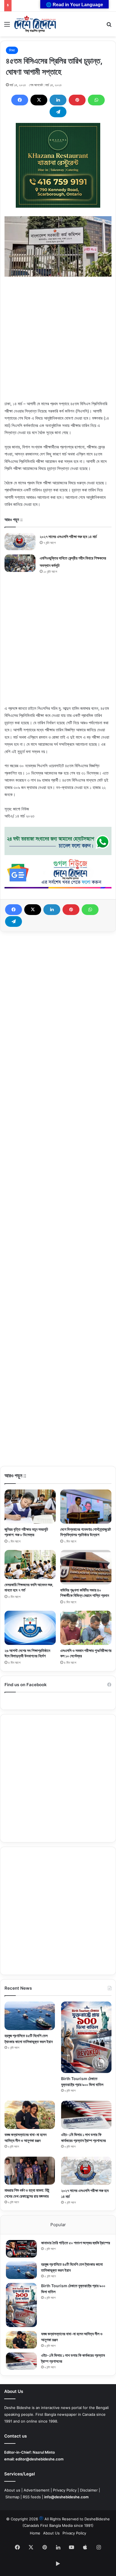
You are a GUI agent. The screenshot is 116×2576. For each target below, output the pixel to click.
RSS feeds (32, 2497)
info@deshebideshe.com (66, 2497)
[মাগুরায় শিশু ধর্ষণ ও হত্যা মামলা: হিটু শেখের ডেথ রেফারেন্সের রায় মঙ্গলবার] (30, 2171)
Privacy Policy (65, 2490)
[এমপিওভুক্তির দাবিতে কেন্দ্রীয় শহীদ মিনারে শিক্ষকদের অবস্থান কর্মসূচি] (20, 563)
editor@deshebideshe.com (40, 2459)
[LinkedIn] (58, 100)
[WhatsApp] (96, 100)
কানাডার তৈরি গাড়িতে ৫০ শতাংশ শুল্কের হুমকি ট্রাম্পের (76, 2243)
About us (12, 2490)
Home (35, 2533)
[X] (39, 100)
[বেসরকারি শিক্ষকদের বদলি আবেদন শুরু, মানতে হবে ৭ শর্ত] (30, 1564)
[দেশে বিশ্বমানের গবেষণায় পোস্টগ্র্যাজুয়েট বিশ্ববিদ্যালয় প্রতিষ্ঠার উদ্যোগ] (86, 1507)
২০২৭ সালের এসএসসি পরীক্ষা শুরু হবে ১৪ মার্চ (68, 536)
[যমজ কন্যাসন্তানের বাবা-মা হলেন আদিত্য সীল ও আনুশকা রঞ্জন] (30, 2115)
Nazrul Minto (44, 2452)
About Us (51, 2533)
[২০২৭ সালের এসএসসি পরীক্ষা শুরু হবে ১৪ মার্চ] (20, 542)
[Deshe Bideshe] (35, 24)
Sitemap (12, 2497)
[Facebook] (20, 100)
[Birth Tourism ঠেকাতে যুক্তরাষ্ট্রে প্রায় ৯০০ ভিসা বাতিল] (86, 2037)
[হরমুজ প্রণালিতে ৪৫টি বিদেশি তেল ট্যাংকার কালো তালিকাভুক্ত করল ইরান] (30, 2016)
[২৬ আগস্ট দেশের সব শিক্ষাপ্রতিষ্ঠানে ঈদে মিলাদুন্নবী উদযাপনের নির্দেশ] (30, 1628)
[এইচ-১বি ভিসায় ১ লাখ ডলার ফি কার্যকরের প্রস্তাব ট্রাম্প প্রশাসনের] (86, 2115)
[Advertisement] (58, 342)
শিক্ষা (12, 50)
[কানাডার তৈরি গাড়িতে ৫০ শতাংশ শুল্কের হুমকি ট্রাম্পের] (21, 2249)
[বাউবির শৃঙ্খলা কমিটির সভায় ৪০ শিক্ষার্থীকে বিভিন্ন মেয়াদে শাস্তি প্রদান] (86, 1567)
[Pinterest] (77, 100)
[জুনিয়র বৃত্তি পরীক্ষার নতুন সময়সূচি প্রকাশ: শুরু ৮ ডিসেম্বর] (30, 1507)
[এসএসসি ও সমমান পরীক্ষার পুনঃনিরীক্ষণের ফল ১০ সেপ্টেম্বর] (86, 1628)
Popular (58, 2225)
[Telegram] (58, 112)
